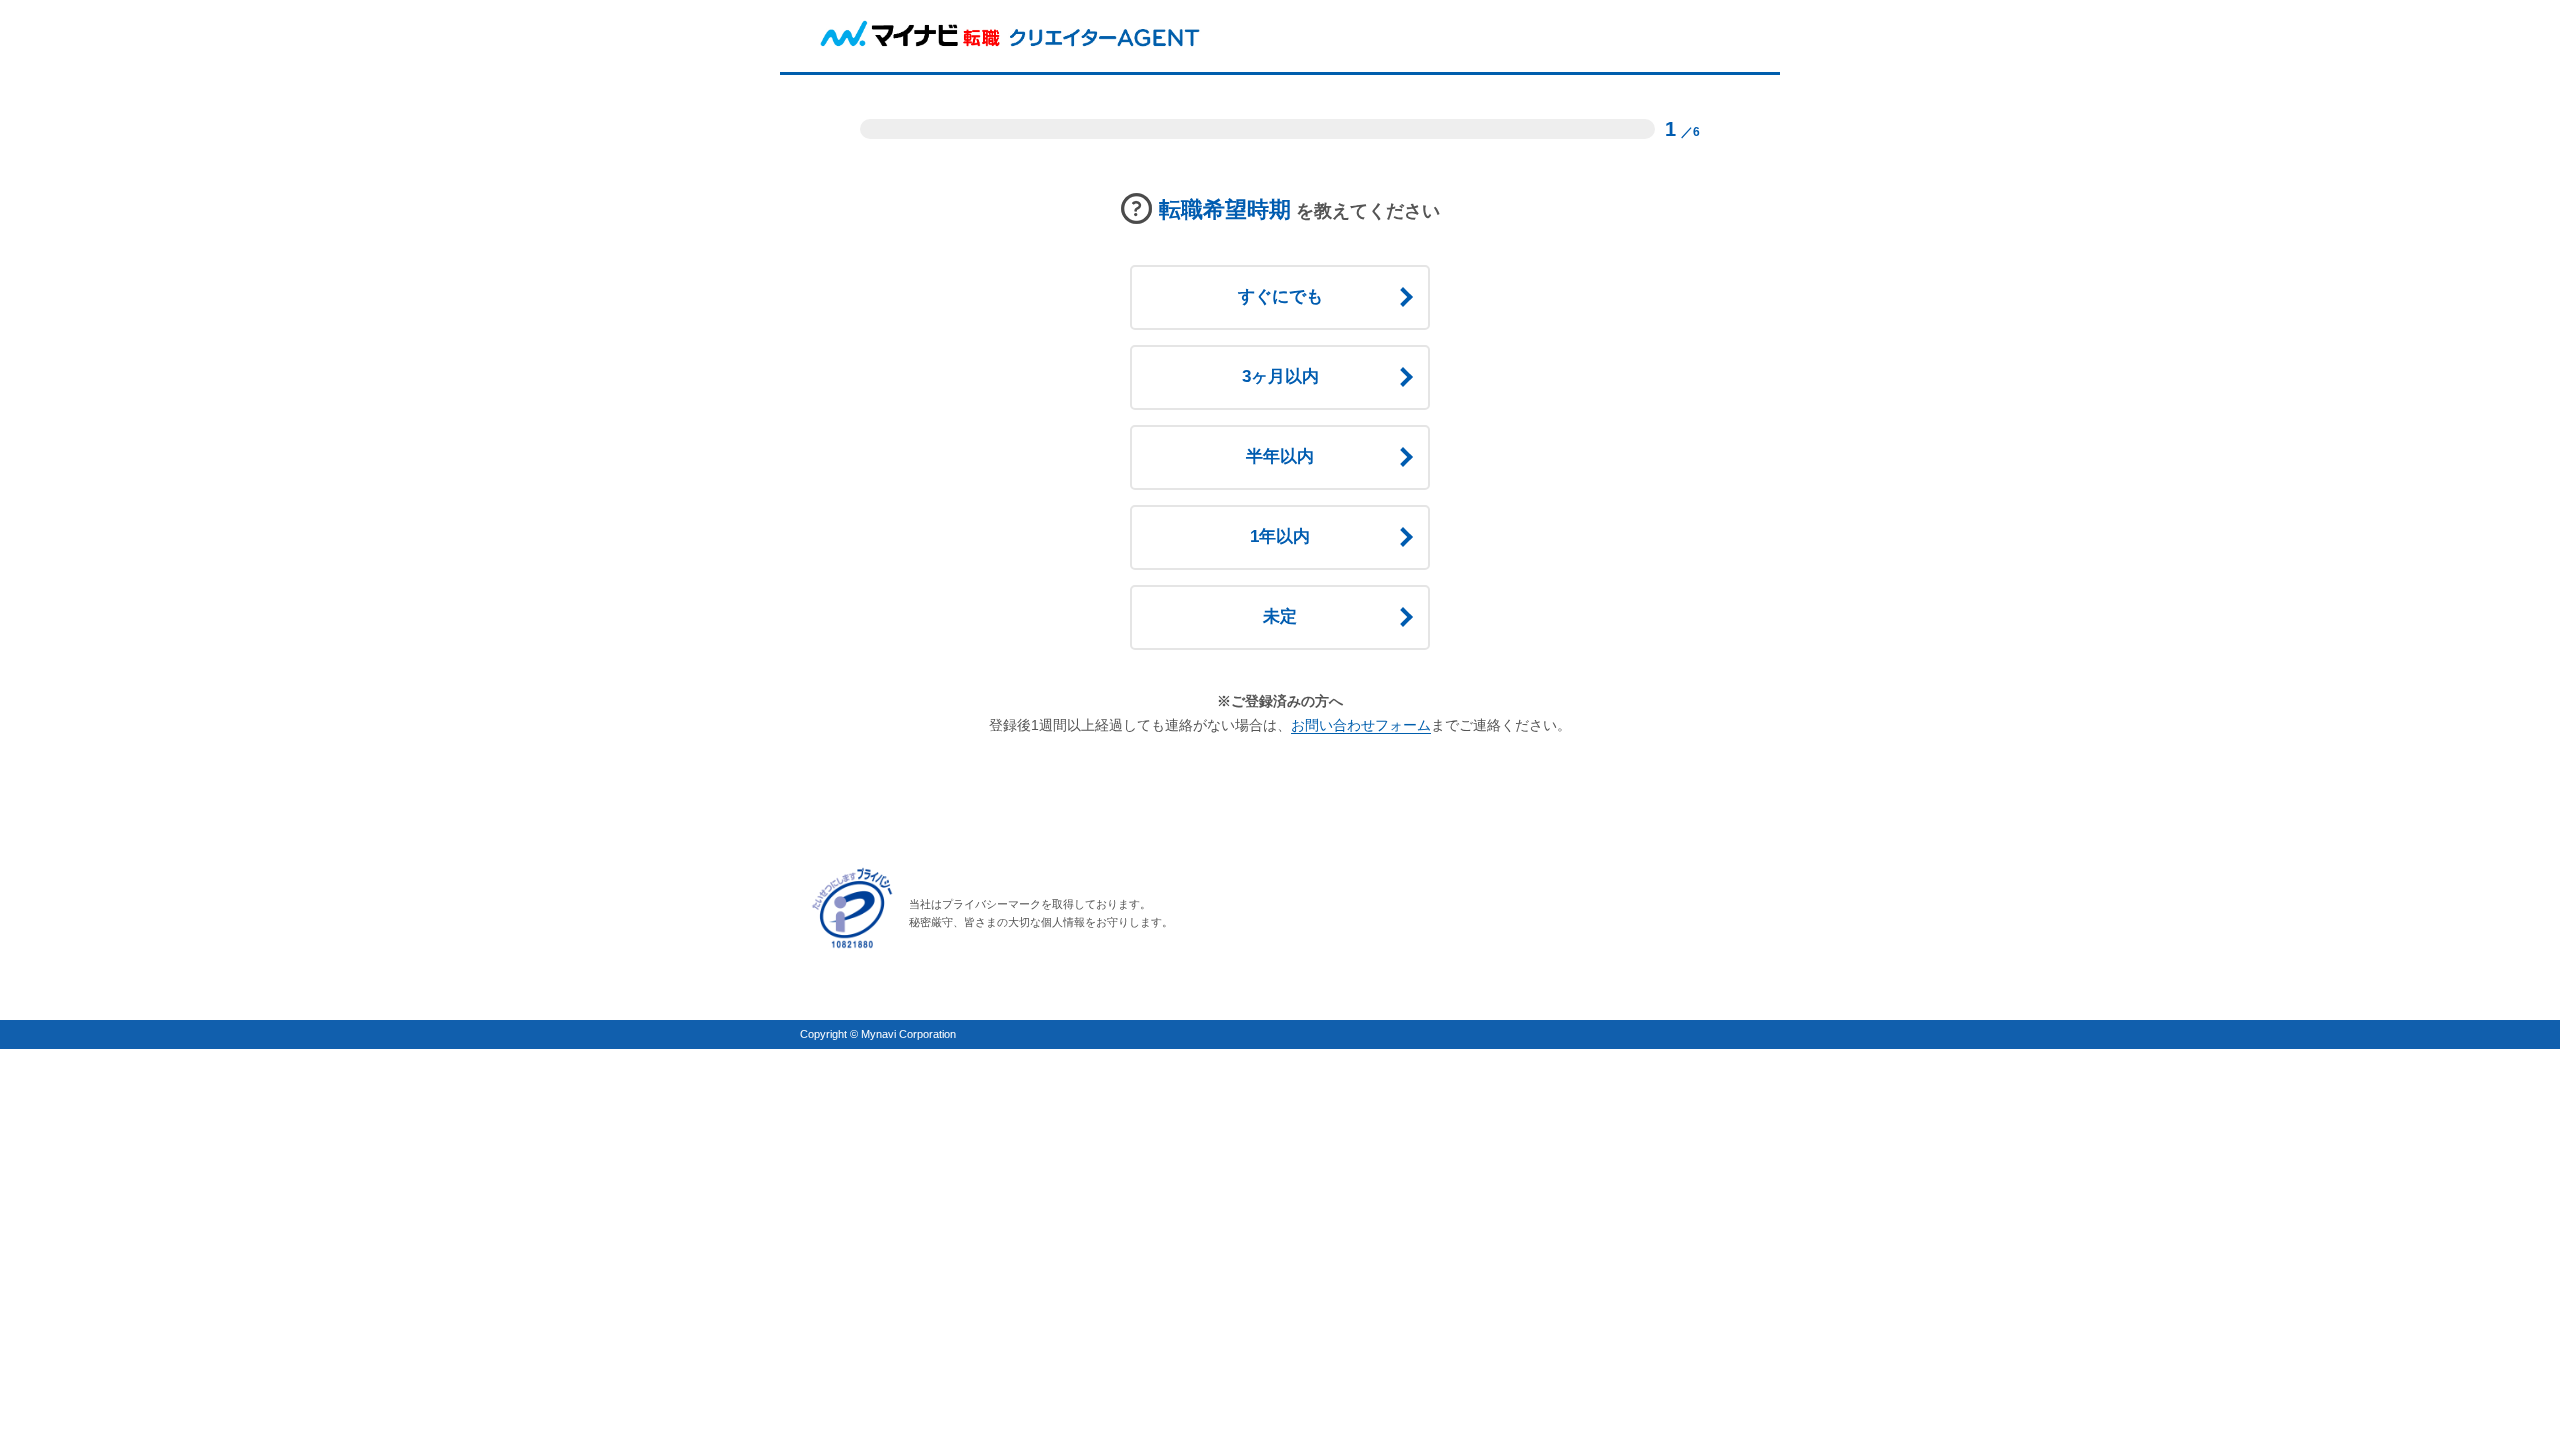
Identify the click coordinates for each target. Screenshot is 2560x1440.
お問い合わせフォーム (1361, 725)
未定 (1280, 616)
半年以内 (1280, 456)
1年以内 (1280, 536)
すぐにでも (1280, 296)
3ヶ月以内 (1280, 376)
